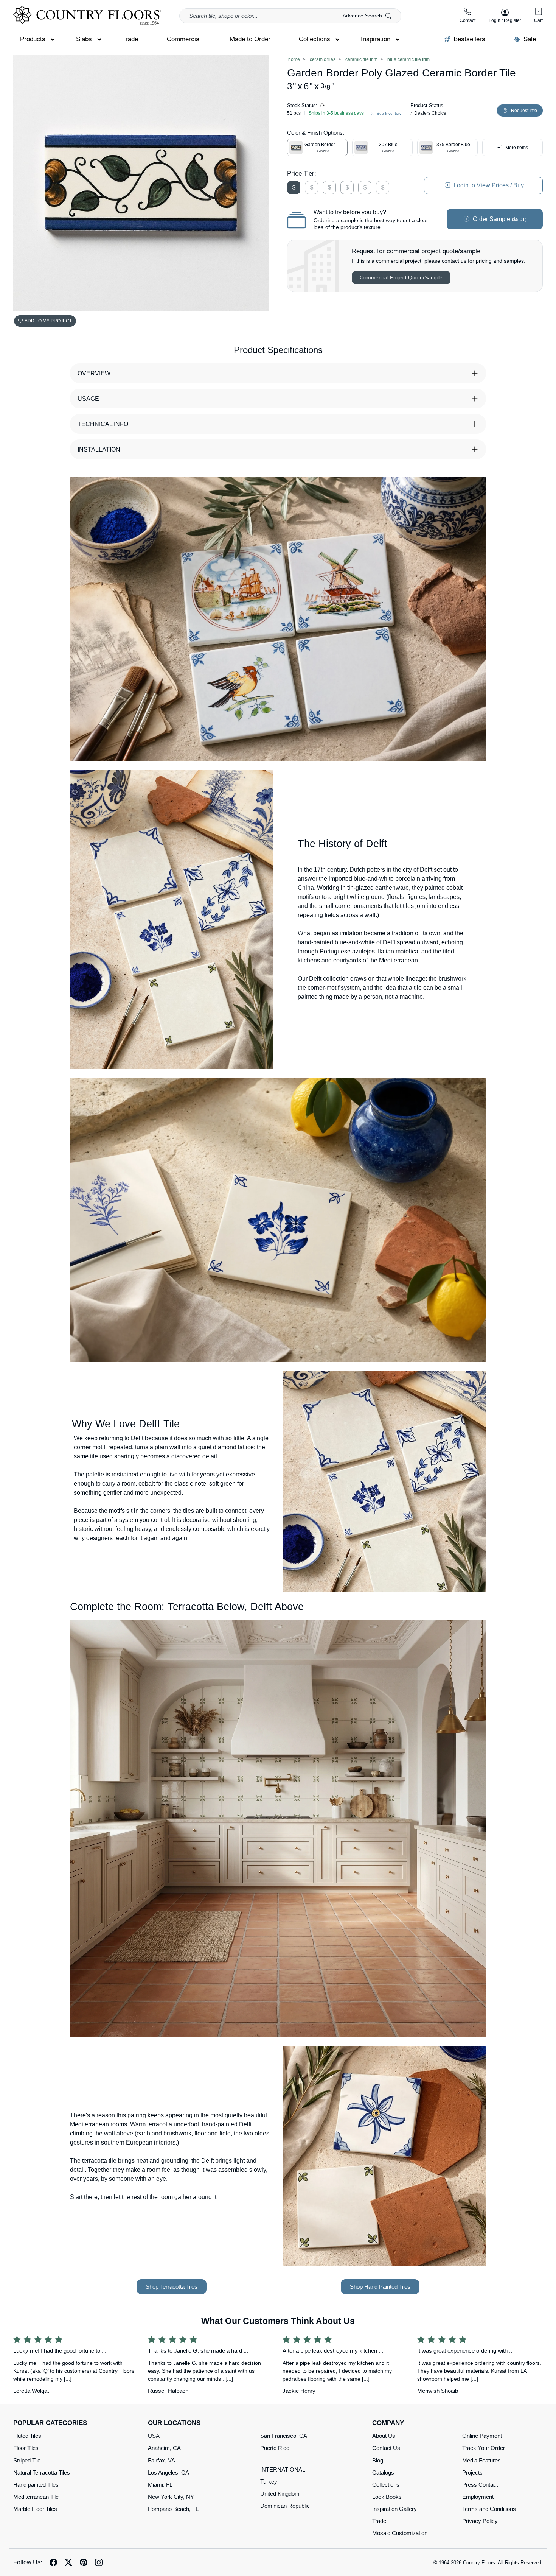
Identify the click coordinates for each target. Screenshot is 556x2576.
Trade (379, 2521)
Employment (478, 2497)
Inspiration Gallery (394, 2509)
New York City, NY (171, 2497)
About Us (384, 2436)
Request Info (524, 111)
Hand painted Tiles (36, 2485)
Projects (472, 2472)
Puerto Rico (275, 2448)
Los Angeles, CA (169, 2472)
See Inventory (388, 113)
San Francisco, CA (284, 2436)
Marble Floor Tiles (35, 2509)
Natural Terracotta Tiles (42, 2472)
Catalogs (383, 2472)
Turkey (269, 2482)
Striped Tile (27, 2460)
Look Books (387, 2497)
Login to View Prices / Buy (488, 185)
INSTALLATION (99, 449)
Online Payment (482, 2436)
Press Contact (480, 2485)
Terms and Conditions (489, 2509)
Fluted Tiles (27, 2436)
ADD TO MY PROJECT (48, 321)
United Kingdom (280, 2494)
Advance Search (363, 16)
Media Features (481, 2460)
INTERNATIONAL (283, 2469)
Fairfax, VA (162, 2460)
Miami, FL (160, 2485)
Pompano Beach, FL (173, 2509)
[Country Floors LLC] (87, 15)
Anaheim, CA (164, 2448)
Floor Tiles (26, 2448)
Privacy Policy (480, 2521)
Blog (378, 2460)
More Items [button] (513, 147)
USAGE (88, 399)
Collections (386, 2485)
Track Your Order (484, 2448)
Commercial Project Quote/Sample (401, 277)
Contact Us (386, 2448)
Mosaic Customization (400, 2533)
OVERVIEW (94, 373)
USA (154, 2436)
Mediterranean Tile (36, 2497)
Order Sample (499, 219)
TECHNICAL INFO (103, 424)
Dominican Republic (285, 2506)
